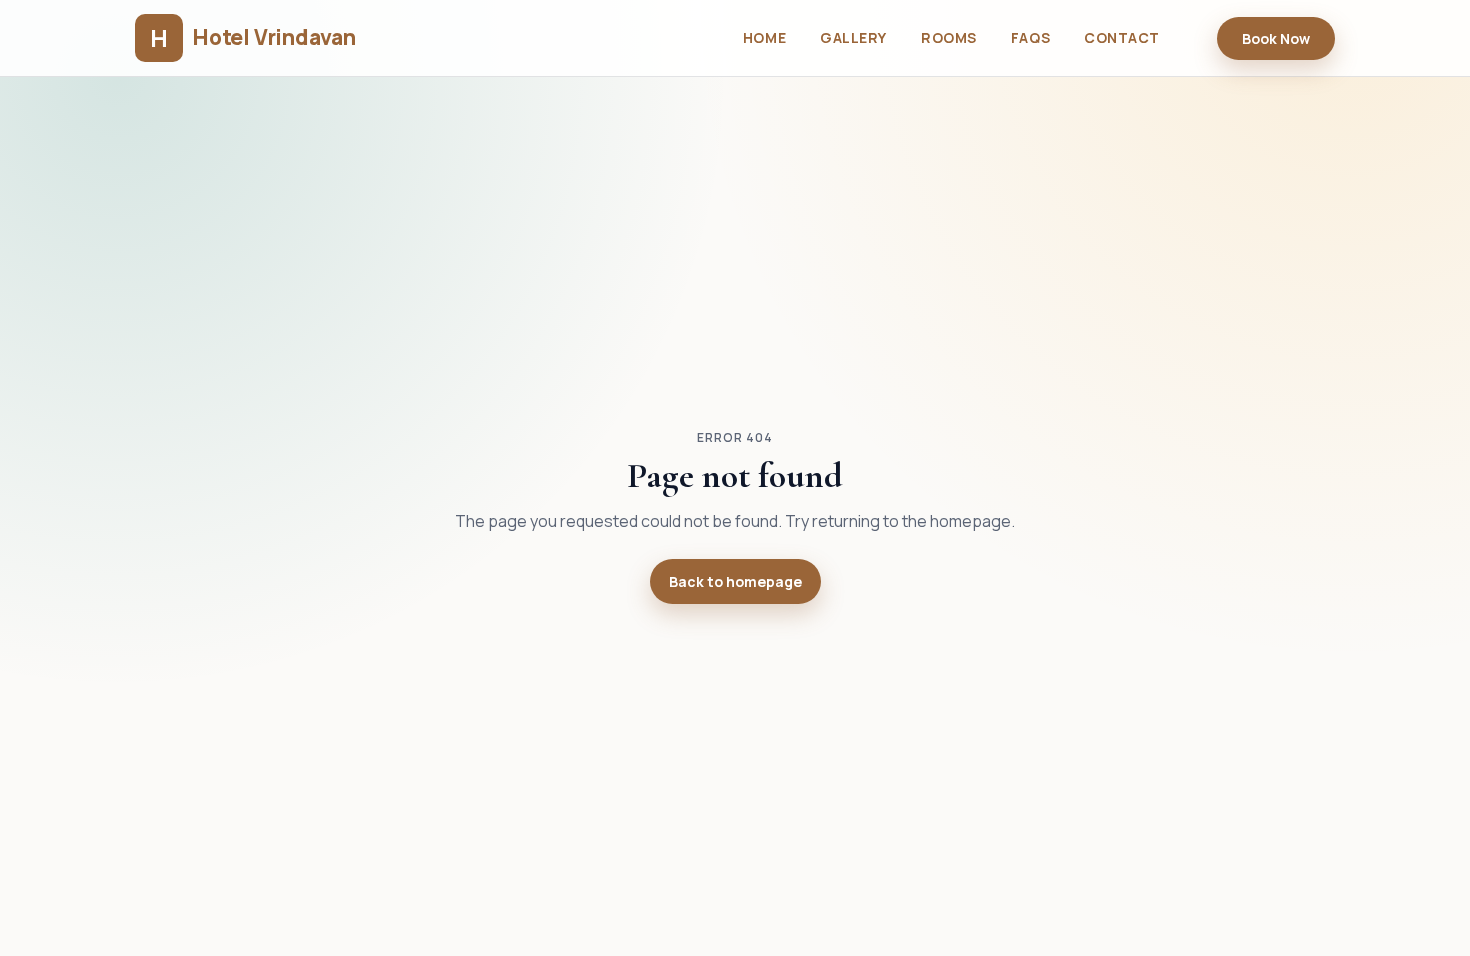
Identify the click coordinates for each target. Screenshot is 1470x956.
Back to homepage (735, 581)
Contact (1122, 37)
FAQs (1030, 37)
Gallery (853, 37)
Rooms (949, 37)
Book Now (1276, 38)
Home (764, 37)
